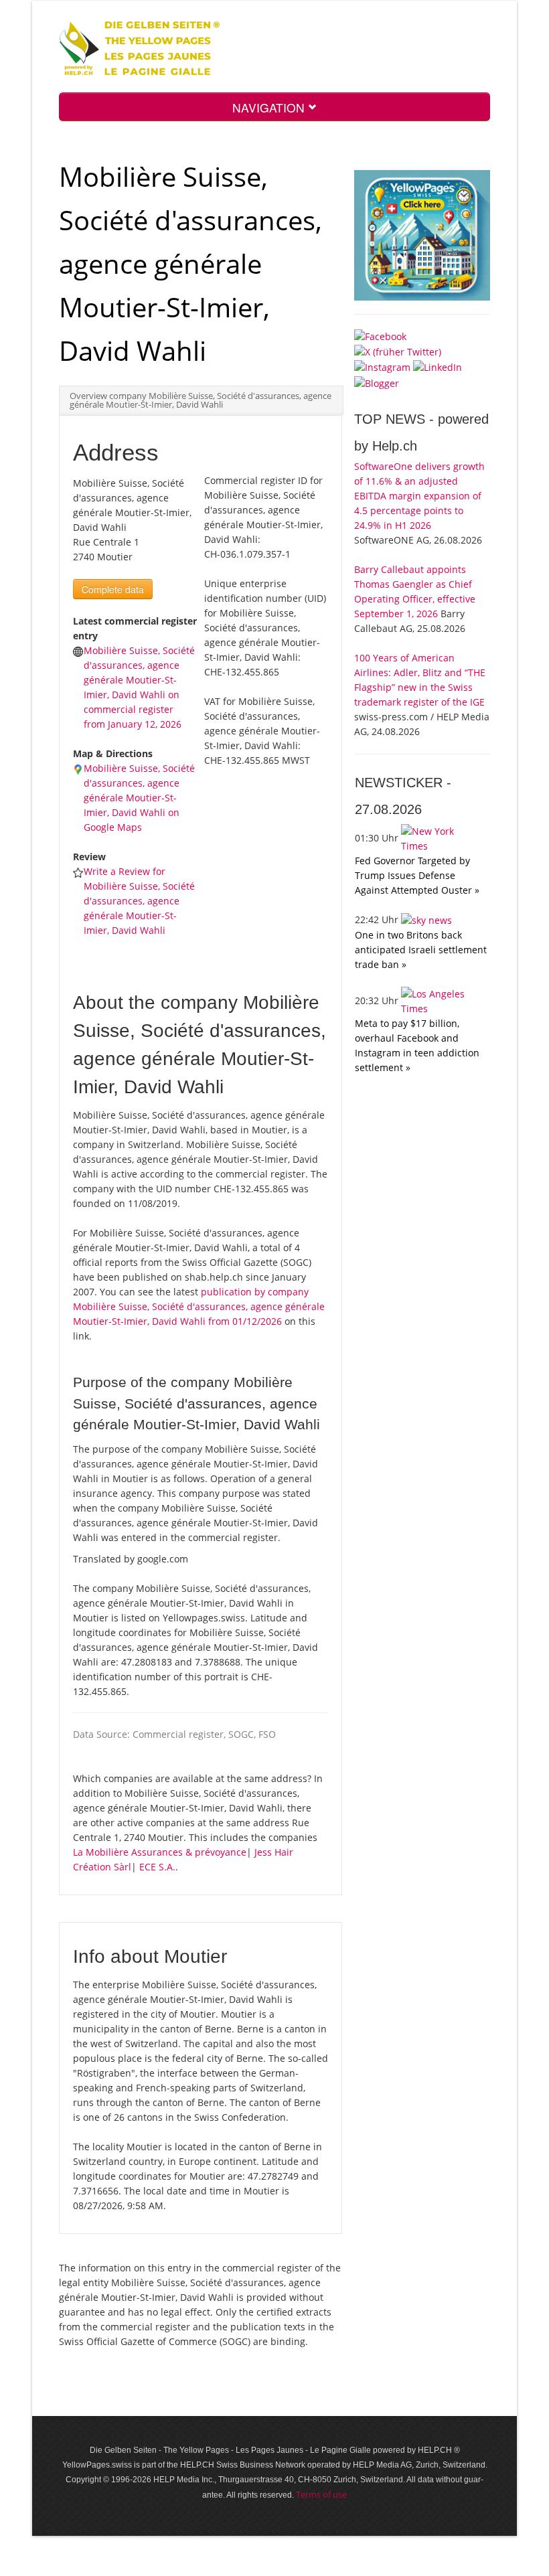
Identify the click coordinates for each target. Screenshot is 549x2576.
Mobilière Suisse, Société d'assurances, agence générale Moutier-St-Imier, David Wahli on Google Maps (139, 798)
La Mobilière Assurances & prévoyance (160, 1852)
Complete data (113, 589)
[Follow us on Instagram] (382, 367)
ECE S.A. (157, 1867)
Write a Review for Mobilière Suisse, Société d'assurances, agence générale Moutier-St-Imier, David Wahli (139, 901)
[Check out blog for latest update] (377, 382)
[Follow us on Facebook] (380, 336)
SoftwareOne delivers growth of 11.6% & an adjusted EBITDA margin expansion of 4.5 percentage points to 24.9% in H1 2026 (419, 496)
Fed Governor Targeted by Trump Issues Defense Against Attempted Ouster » (417, 875)
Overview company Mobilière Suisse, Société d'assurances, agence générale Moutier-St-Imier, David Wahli (201, 400)
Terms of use (321, 2494)
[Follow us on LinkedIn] (438, 367)
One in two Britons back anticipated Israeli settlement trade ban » (421, 950)
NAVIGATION (270, 107)
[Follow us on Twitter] (398, 351)
